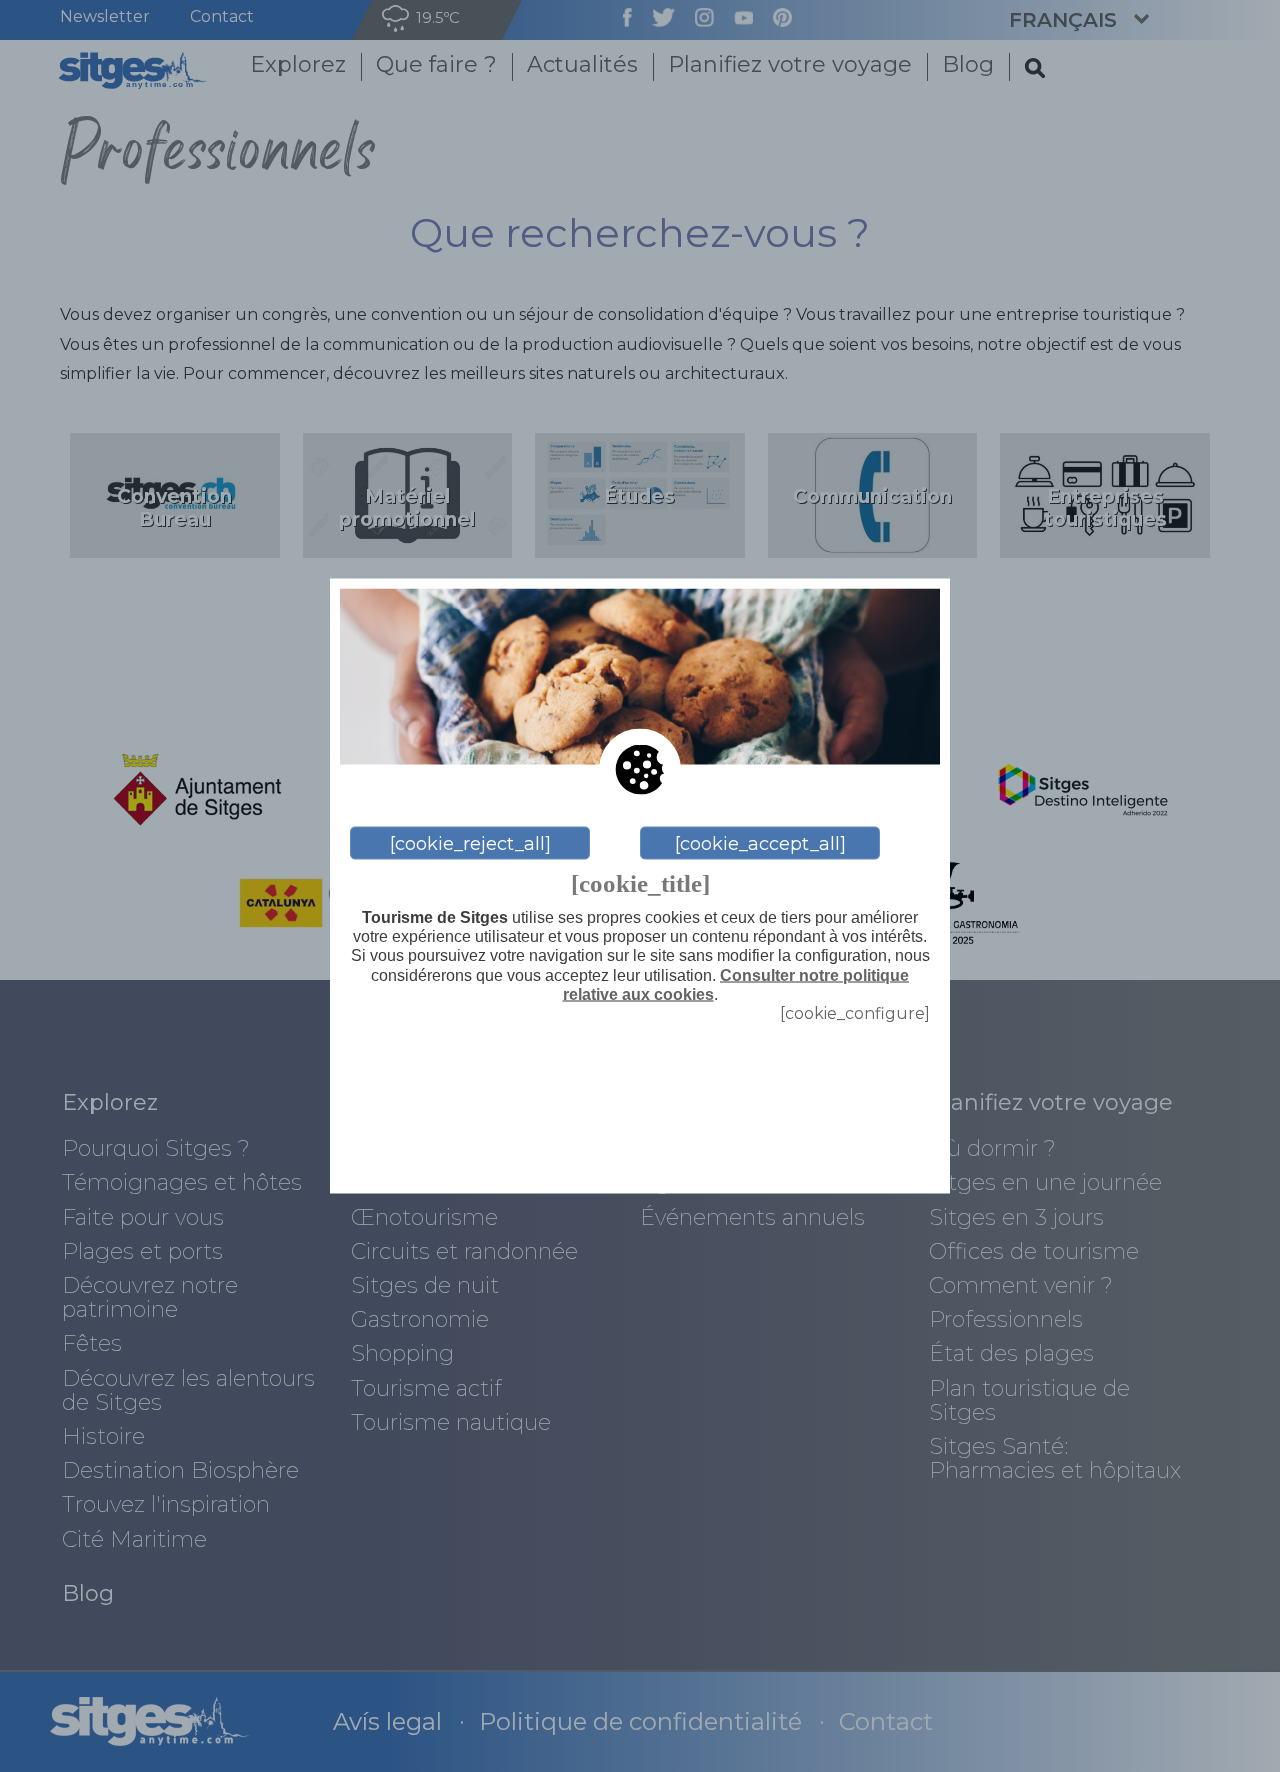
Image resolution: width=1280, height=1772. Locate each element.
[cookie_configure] (855, 1013)
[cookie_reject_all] (470, 843)
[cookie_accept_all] (760, 843)
